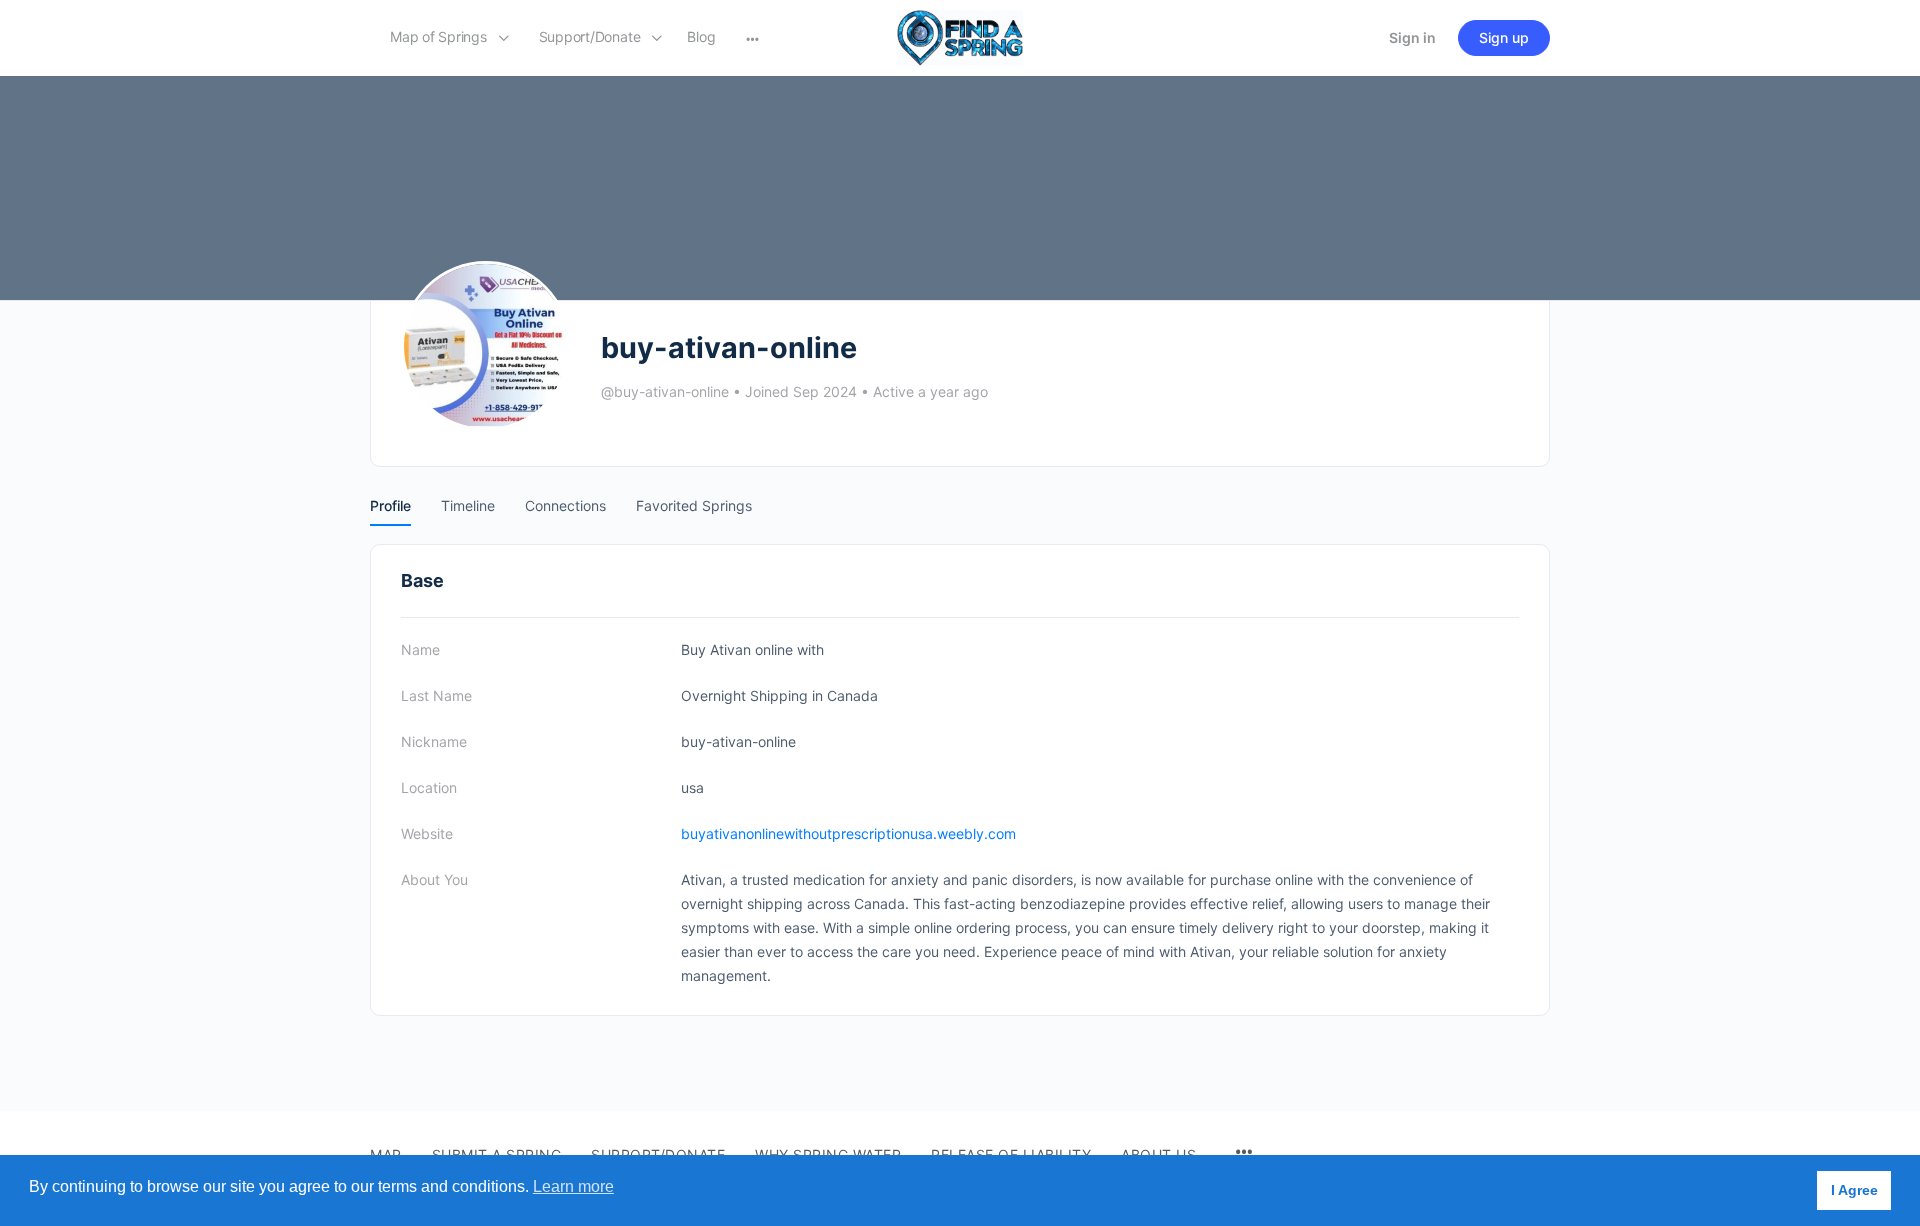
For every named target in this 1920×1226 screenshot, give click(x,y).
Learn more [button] (573, 1186)
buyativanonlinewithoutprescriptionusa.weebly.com (848, 833)
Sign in (1412, 37)
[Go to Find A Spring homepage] (960, 36)
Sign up (1504, 37)
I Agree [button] (1854, 1190)
